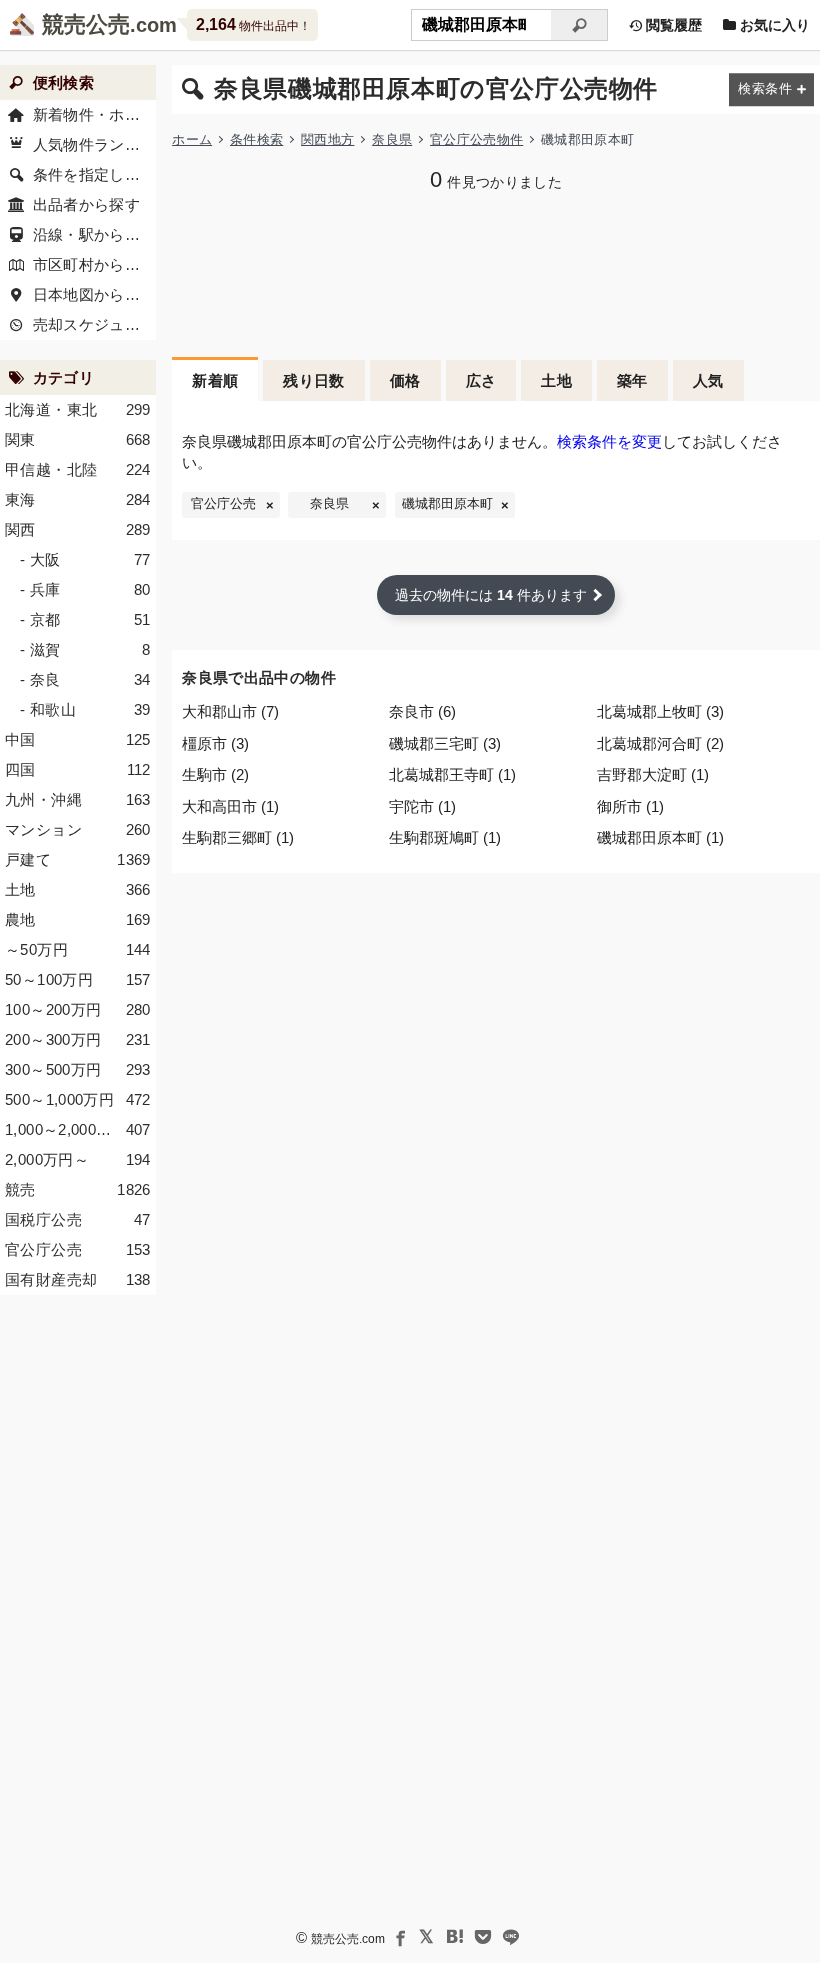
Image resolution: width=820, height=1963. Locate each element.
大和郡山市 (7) (230, 711)
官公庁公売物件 (476, 139)
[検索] (579, 25)
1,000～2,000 (78, 1129)
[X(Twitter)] (427, 1937)
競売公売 (86, 24)
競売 (78, 1189)
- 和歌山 (85, 709)
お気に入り (773, 25)
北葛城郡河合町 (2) (660, 743)
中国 (78, 739)
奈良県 (392, 139)
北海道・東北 (78, 409)
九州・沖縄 (78, 799)
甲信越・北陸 (78, 469)
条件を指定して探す (94, 174)
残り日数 (314, 380)
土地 (556, 380)
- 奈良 (85, 679)
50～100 (78, 979)
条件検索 (256, 139)
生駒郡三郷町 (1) (238, 837)
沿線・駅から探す (94, 234)
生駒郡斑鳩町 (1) (445, 837)
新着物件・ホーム (94, 114)
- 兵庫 (85, 589)
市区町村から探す (94, 264)
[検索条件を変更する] (771, 89)
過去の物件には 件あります (491, 595)
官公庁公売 (223, 504)
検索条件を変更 (609, 441)
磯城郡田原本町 (447, 504)
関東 (78, 439)
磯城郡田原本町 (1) (660, 837)
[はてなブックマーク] (455, 1937)
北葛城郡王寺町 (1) (452, 774)
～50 (78, 949)
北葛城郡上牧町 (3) (660, 711)
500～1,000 (78, 1099)
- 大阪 (85, 559)
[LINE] (511, 1937)
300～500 (78, 1069)
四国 (78, 769)
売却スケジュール (94, 324)
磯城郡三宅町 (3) (445, 743)
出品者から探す (87, 204)
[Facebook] (399, 1937)
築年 (632, 380)
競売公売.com (348, 1939)
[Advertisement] (496, 272)
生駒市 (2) (215, 774)
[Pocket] (483, 1937)
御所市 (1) (630, 806)
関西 (78, 529)
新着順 (215, 380)
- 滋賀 (85, 649)
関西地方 (327, 139)
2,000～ (78, 1159)
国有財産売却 (78, 1279)
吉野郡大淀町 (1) (653, 774)
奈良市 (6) (422, 711)
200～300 (78, 1039)
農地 (78, 919)
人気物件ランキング (94, 144)
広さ (481, 380)
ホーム (192, 139)
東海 (78, 499)
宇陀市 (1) (422, 806)
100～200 (78, 1009)
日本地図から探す (94, 294)
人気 (708, 380)
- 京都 (85, 619)
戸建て (78, 859)
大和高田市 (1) (230, 806)
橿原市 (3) (215, 743)
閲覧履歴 (672, 25)
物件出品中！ (253, 24)
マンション (78, 829)
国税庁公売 (78, 1219)
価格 (405, 380)
